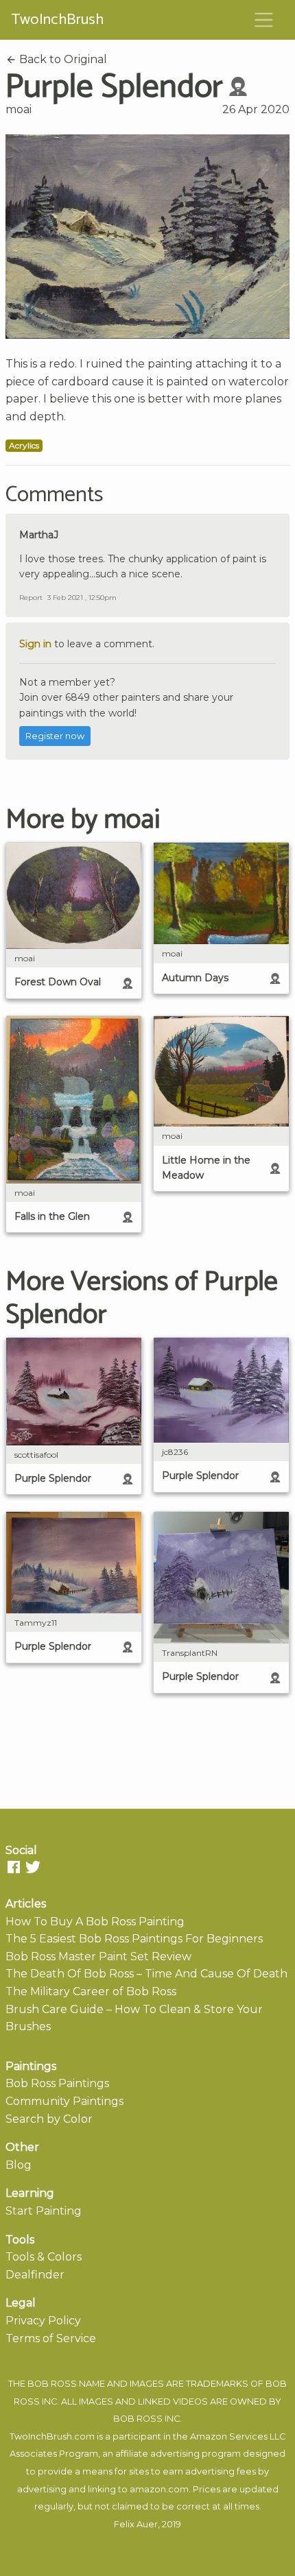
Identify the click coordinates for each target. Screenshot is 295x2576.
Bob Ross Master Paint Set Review (98, 1957)
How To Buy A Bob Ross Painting (95, 1922)
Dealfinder (35, 2275)
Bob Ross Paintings (57, 2083)
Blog (19, 2165)
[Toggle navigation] (264, 20)
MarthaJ (39, 535)
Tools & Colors (44, 2257)
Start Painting (44, 2211)
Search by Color (49, 2119)
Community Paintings (64, 2101)
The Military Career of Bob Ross (91, 1991)
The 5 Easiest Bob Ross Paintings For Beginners (134, 1939)
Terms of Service (51, 2338)
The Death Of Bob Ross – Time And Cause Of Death (146, 1974)
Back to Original (62, 59)
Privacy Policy (43, 2321)
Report (31, 598)
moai (19, 109)
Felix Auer (136, 2524)
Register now (55, 736)
